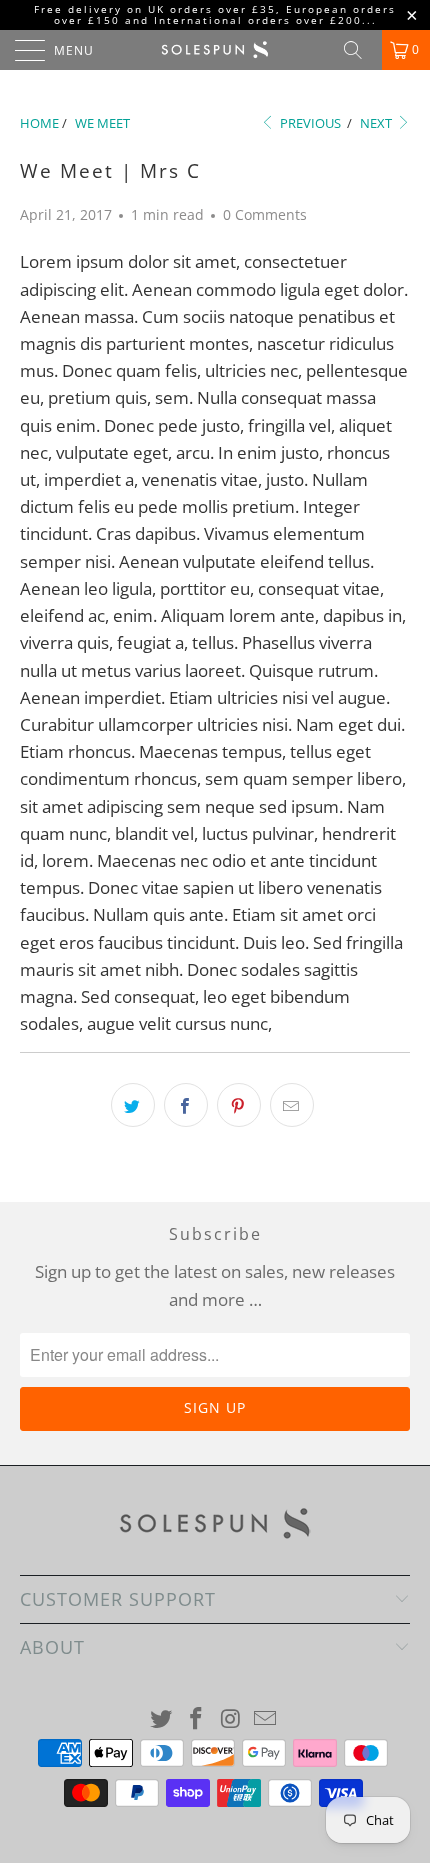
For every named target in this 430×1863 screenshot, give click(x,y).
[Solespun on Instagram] (232, 1719)
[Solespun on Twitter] (162, 1719)
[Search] (360, 50)
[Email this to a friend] (292, 1105)
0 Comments (265, 214)
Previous (309, 123)
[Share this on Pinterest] (239, 1105)
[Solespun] (215, 50)
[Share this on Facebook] (186, 1105)
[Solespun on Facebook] (197, 1719)
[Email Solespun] (266, 1719)
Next (377, 123)
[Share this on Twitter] (133, 1105)
